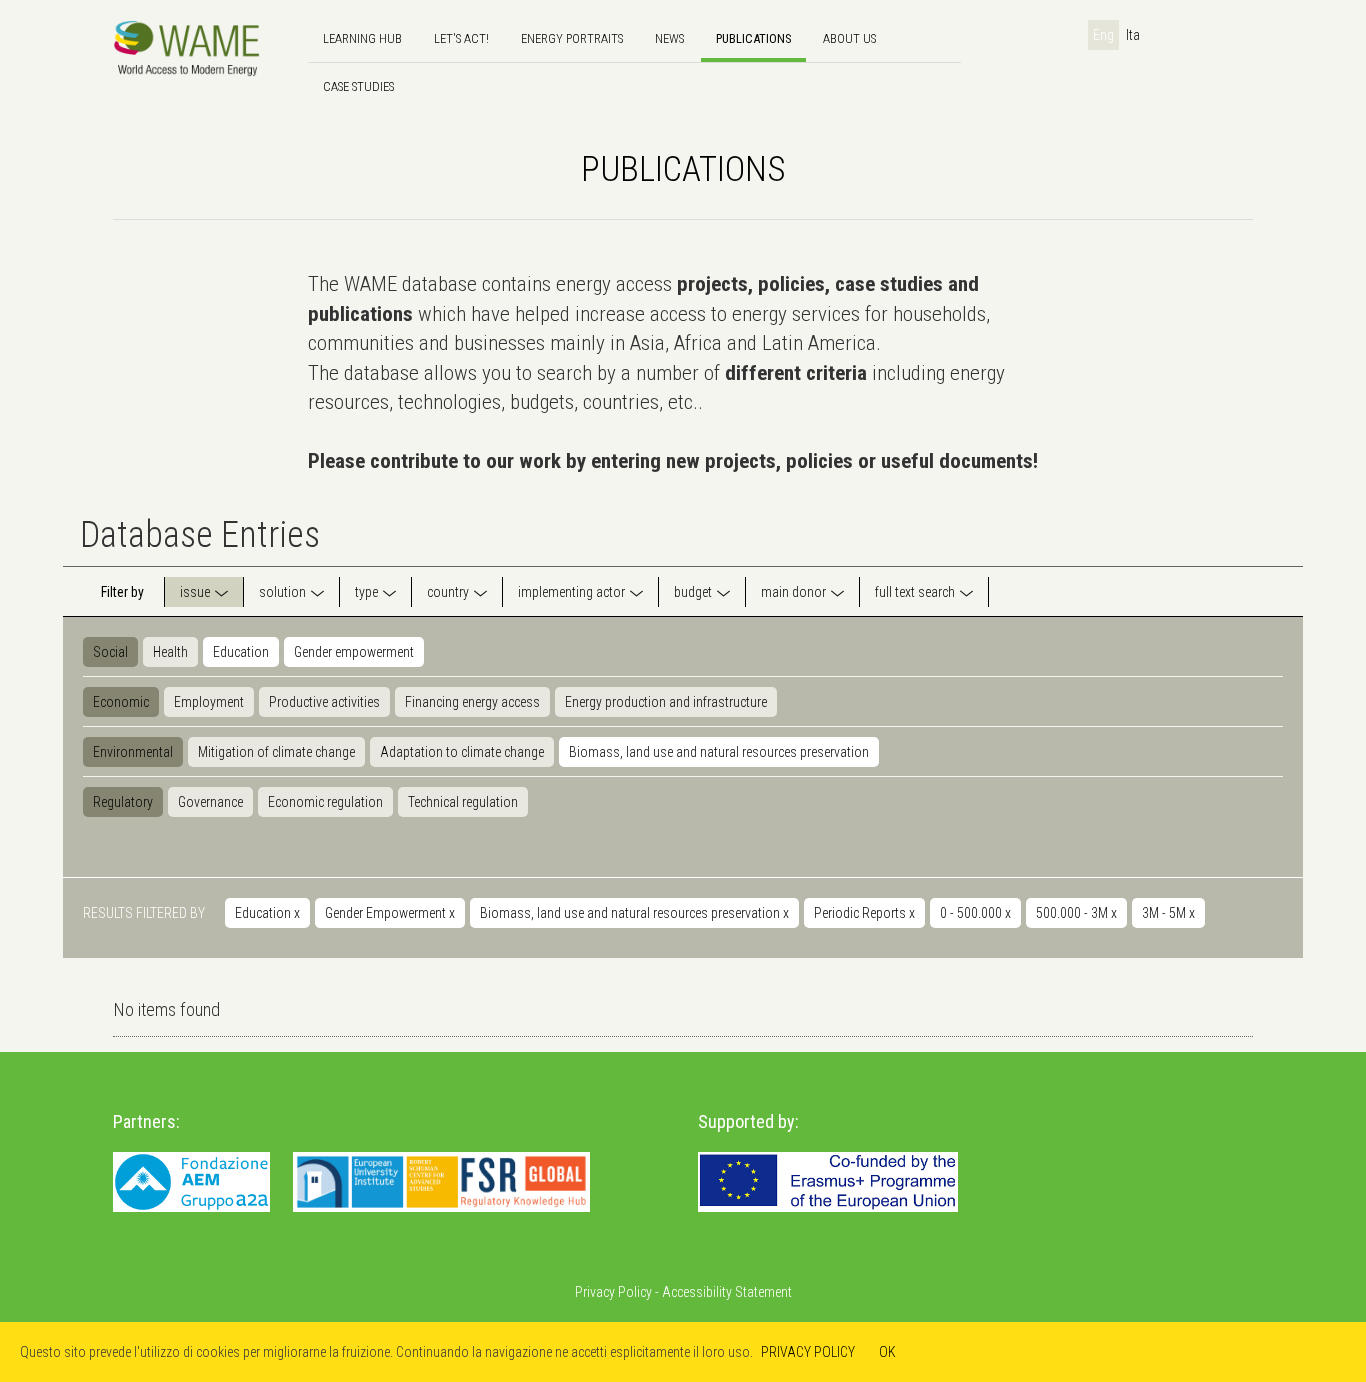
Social (110, 652)
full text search (915, 592)
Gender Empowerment (390, 913)
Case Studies (358, 86)
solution (282, 592)
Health (170, 652)
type (366, 592)
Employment (209, 702)
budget (693, 592)
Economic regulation (325, 802)
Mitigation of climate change (276, 752)
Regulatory (123, 802)
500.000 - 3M (1076, 913)
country (448, 592)
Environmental (133, 752)
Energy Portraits (572, 38)
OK (887, 1352)
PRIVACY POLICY (808, 1352)
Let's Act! (461, 38)
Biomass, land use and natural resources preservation (719, 752)
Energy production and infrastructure (666, 702)
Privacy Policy (613, 1292)
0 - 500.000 (975, 913)
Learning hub (362, 38)
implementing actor (571, 592)
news (669, 38)
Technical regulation (463, 802)
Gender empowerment (354, 652)
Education (241, 652)
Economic (121, 702)
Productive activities (324, 702)
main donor (793, 592)
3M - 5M (1168, 913)
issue (195, 592)
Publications (753, 38)
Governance (210, 802)
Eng (1103, 35)
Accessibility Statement (727, 1292)
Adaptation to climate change (462, 752)
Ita (1133, 35)
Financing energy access (472, 702)
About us (849, 38)
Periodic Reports (864, 913)
